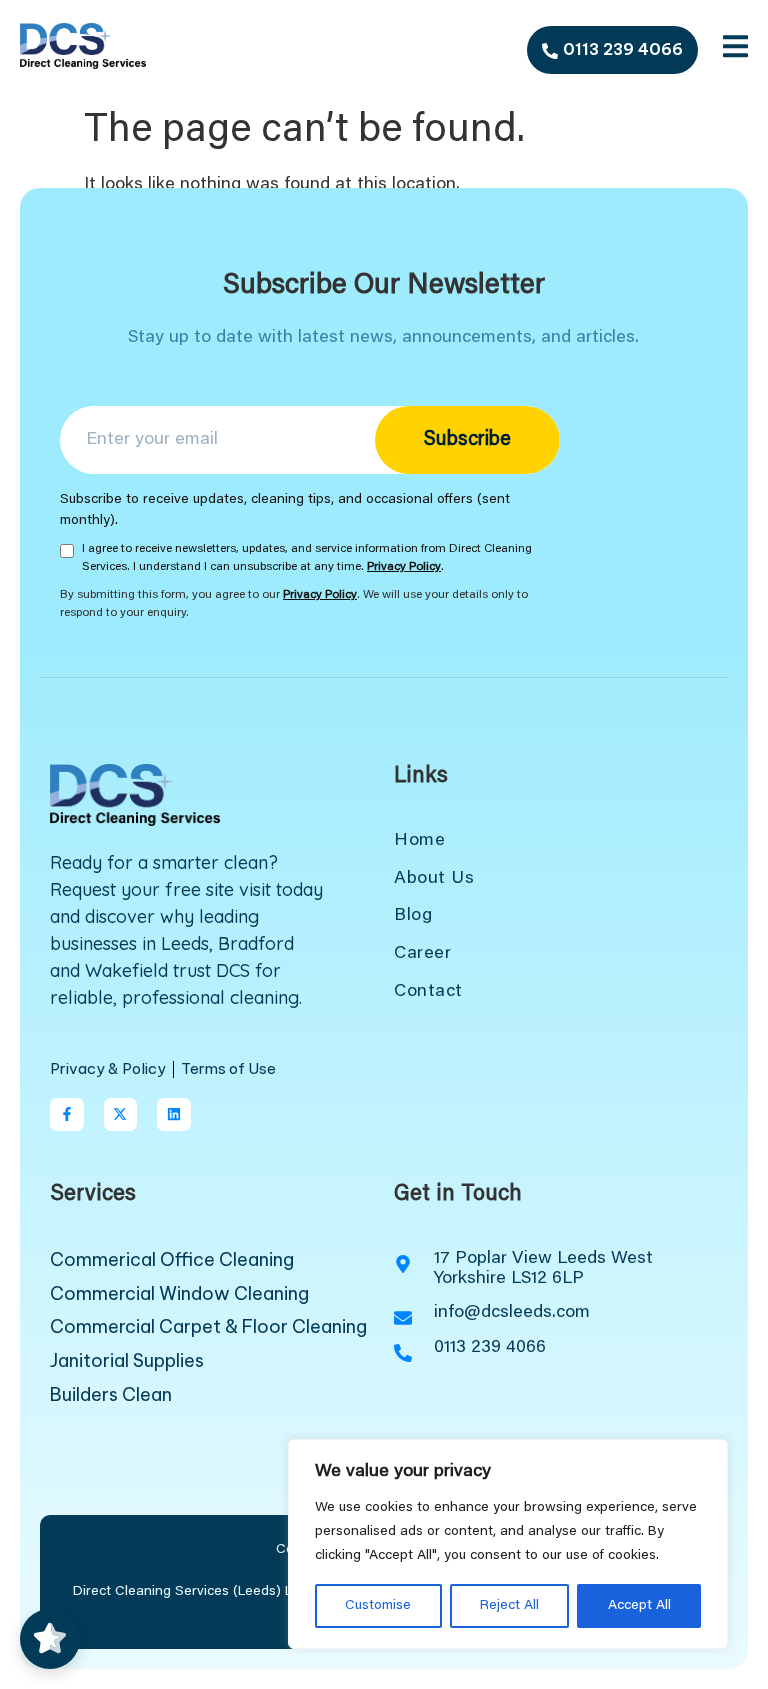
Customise (378, 1606)
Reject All (509, 1606)
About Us (434, 879)
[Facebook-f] (67, 1115)
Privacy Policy (404, 567)
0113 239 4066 (623, 49)
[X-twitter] (121, 1115)
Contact (428, 992)
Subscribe (467, 440)
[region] (508, 1544)
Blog (413, 916)
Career (422, 954)
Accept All (639, 1606)
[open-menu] (735, 50)
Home (419, 841)
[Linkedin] (174, 1115)
